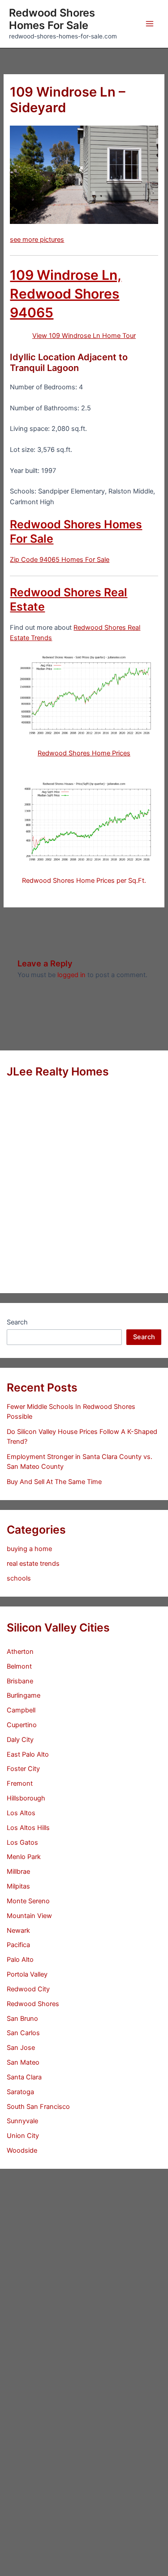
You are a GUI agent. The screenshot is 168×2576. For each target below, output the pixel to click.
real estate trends (33, 1564)
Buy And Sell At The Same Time (54, 1482)
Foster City (23, 1769)
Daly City (20, 1740)
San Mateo (23, 2062)
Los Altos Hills (28, 1828)
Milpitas (18, 1886)
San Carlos (23, 2033)
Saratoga (20, 2092)
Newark (18, 1931)
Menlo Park (24, 1857)
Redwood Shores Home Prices (84, 753)
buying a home (29, 1549)
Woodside (22, 2150)
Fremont (20, 1783)
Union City (23, 2136)
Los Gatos (22, 1842)
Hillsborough (26, 1798)
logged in (71, 975)
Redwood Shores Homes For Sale (52, 19)
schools (19, 1578)
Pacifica (18, 1945)
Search (17, 1322)
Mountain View (29, 1916)
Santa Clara (24, 2077)
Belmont (19, 1666)
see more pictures (37, 240)
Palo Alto (20, 1960)
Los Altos (21, 1813)
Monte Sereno (28, 1901)
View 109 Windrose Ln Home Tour (84, 336)
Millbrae (18, 1872)
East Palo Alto (28, 1754)
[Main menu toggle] (150, 24)
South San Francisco (38, 2107)
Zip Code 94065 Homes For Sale (60, 560)
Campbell (21, 1710)
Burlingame (24, 1695)
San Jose (21, 2048)
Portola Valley (27, 1974)
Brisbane (20, 1681)
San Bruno (22, 2019)
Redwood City (28, 1989)
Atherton (20, 1652)
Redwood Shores (33, 2004)
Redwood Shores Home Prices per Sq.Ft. (84, 881)
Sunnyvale (22, 2121)
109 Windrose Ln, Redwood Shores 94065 (66, 294)
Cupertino (22, 1725)
